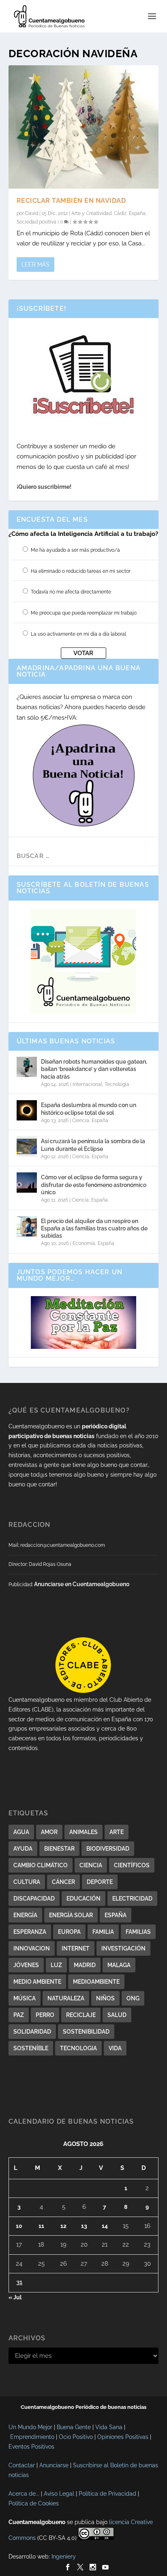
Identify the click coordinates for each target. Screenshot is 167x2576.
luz (56, 1965)
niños (105, 1998)
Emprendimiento (32, 2437)
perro (45, 2015)
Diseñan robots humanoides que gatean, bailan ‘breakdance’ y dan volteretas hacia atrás (94, 1069)
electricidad (132, 1899)
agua (21, 1832)
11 (41, 2226)
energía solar (71, 1915)
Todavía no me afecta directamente (71, 592)
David (32, 213)
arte (117, 1832)
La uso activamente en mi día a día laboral (78, 634)
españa (116, 1915)
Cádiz (120, 213)
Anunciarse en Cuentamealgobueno (82, 1584)
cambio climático (41, 1865)
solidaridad (32, 2032)
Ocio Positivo (76, 2437)
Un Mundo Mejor (30, 2427)
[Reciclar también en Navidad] (84, 127)
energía (25, 1915)
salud (117, 2015)
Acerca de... (24, 2494)
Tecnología (117, 1084)
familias (138, 1932)
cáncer (63, 1882)
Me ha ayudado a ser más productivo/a (75, 550)
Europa (69, 1932)
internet (76, 1948)
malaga (119, 1965)
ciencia (91, 1865)
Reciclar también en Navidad (71, 201)
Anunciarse (54, 2465)
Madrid (85, 1965)
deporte (100, 1882)
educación (83, 1899)
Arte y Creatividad (91, 213)
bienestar (59, 1849)
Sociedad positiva (36, 222)
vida (115, 2048)
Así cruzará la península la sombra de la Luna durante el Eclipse (93, 1145)
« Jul (15, 2297)
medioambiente (96, 1982)
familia (103, 1932)
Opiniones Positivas (123, 2437)
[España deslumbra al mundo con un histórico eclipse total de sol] (27, 1110)
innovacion (32, 1948)
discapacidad (34, 1899)
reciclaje (81, 2015)
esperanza (30, 1932)
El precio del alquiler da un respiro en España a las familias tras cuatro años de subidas (94, 1228)
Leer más (35, 264)
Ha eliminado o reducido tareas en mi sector (81, 571)
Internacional (87, 1084)
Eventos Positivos (31, 2447)
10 (19, 2226)
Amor (49, 1832)
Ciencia (81, 1120)
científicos (132, 1865)
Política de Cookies (34, 2503)
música (25, 1998)
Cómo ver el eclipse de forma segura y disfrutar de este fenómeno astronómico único (94, 1185)
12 (63, 2226)
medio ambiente (37, 1982)
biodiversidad (108, 1849)
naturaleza (66, 1998)
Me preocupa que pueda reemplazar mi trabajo (84, 613)
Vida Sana (109, 2427)
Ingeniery (64, 2557)
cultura (27, 1882)
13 (84, 2226)
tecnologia (78, 2048)
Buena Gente (74, 2427)
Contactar (22, 2465)
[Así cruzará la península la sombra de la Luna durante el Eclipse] (27, 1146)
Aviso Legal (59, 2494)
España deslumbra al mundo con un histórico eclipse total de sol (89, 1109)
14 (105, 2226)
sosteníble (31, 2048)
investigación (123, 1948)
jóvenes (26, 1965)
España (137, 213)
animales (83, 1832)
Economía (84, 1243)
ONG (133, 1998)
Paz (19, 2015)
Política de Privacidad (107, 2494)
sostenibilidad (86, 2032)
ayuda (23, 1849)
